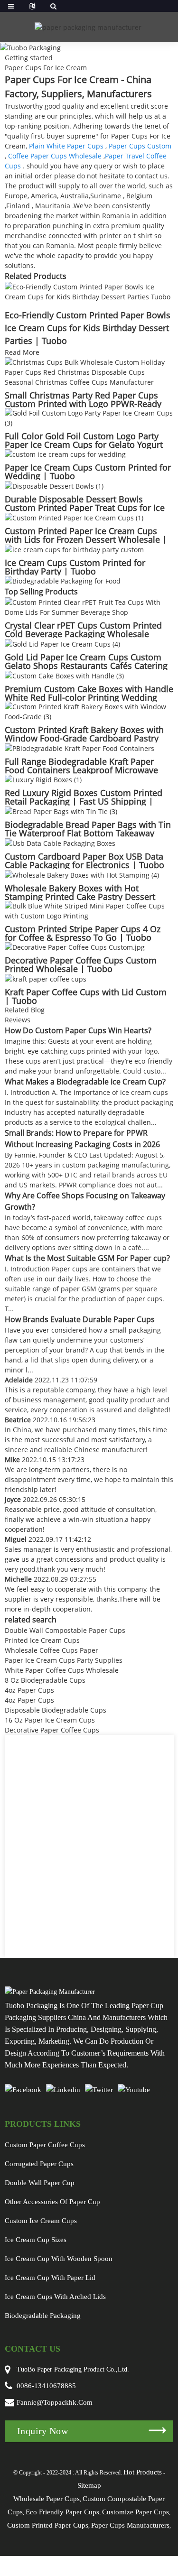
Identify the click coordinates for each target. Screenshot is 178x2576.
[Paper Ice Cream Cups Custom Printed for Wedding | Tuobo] (65, 454)
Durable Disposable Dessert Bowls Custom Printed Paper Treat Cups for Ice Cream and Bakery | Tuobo (85, 508)
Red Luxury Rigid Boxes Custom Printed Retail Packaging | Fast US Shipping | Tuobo (84, 801)
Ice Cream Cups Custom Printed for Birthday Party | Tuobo (75, 567)
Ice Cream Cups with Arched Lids (55, 2297)
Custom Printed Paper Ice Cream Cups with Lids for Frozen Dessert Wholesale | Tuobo (86, 539)
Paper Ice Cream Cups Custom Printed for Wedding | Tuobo (88, 472)
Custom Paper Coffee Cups (45, 2145)
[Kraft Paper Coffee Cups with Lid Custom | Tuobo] (46, 978)
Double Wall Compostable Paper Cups (65, 1630)
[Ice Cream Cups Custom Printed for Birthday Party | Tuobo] (74, 549)
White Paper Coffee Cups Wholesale (62, 1670)
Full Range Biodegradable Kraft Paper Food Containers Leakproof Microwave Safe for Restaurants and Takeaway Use (83, 770)
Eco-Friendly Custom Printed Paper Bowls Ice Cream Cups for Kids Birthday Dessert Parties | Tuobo (88, 328)
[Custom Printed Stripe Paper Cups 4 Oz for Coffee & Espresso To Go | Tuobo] (89, 910)
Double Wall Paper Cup (40, 2183)
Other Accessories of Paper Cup (52, 2202)
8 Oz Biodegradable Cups (45, 1680)
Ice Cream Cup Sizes (36, 2240)
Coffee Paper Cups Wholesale (55, 156)
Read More (22, 352)
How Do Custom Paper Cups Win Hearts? (78, 1030)
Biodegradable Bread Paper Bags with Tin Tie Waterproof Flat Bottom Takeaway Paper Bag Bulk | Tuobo (88, 833)
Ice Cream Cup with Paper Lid (50, 2278)
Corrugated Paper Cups (39, 2164)
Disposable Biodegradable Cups (56, 1710)
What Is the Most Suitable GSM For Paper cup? (87, 1258)
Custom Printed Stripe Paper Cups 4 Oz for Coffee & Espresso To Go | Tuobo (83, 933)
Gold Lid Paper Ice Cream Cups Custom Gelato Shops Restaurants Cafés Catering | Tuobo (86, 666)
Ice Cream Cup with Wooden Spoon (59, 2259)
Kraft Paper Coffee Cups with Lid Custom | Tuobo (86, 996)
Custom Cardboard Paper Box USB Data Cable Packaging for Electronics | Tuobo (84, 861)
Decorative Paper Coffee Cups (52, 1730)
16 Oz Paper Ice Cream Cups (50, 1720)
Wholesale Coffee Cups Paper (52, 1650)
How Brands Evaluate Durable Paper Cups (80, 1319)
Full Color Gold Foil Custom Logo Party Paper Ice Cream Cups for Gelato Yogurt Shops (84, 445)
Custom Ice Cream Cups (41, 2221)
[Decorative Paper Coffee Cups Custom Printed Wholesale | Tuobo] (75, 947)
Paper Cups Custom (140, 146)
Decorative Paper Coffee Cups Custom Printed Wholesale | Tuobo (81, 964)
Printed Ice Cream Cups (42, 1640)
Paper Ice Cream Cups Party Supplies (64, 1660)
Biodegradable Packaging (43, 2316)
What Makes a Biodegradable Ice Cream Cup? (85, 1082)
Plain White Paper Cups (66, 146)
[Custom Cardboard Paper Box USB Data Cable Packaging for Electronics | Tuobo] (60, 842)
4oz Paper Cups (29, 1690)
